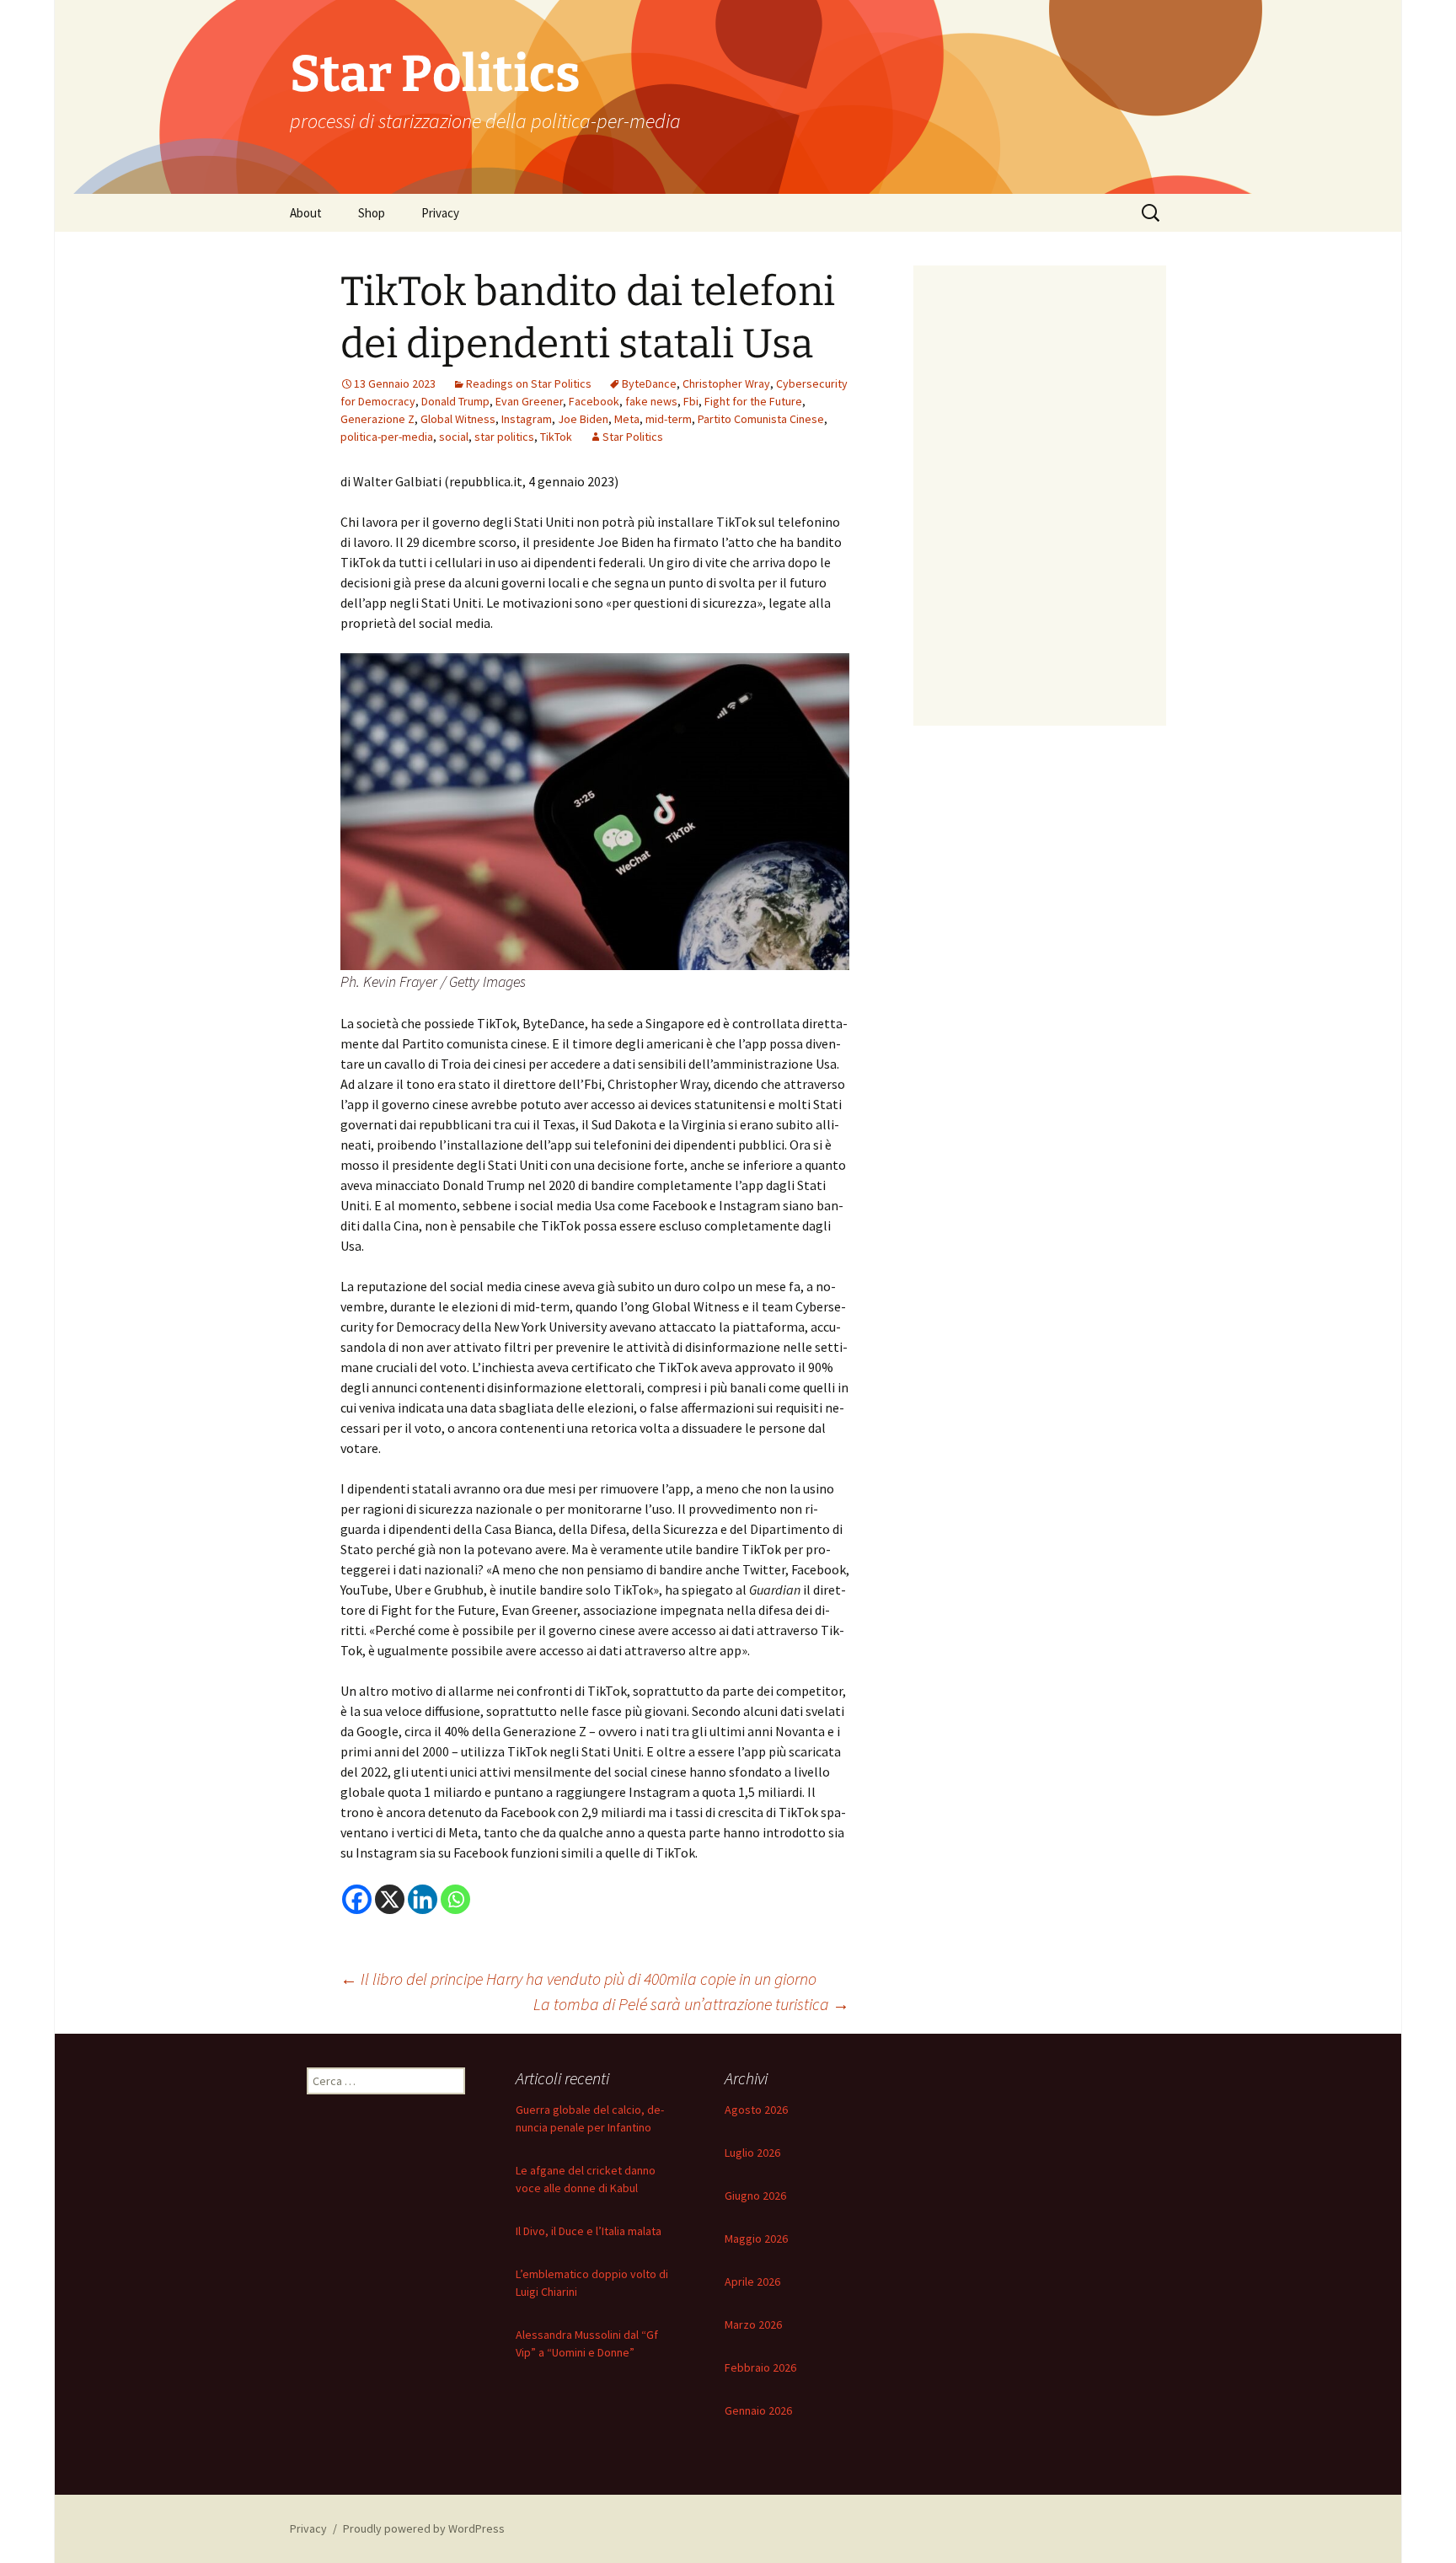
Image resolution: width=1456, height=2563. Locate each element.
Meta (627, 419)
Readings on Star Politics (529, 383)
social (454, 437)
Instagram (527, 419)
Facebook (594, 401)
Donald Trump (455, 401)
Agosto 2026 (756, 2110)
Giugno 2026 (755, 2196)
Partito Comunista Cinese (761, 419)
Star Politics (633, 437)
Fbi (691, 401)
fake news (651, 401)
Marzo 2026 (753, 2324)
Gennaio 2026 (758, 2410)
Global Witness (458, 419)
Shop (372, 213)
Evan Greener (529, 401)
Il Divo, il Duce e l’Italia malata (589, 2231)
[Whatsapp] (455, 1899)
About (306, 213)
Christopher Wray (726, 383)
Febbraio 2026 (760, 2367)
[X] (390, 1899)
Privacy (440, 213)
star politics (504, 437)
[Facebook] (357, 1899)
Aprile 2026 (752, 2281)
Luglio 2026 (752, 2153)
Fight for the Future (753, 401)
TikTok (556, 437)
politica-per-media (387, 437)
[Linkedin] (423, 1899)
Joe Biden (583, 419)
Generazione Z (377, 419)
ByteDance (649, 383)
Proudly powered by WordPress (424, 2528)
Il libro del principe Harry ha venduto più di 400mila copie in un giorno (578, 1979)
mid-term (669, 419)
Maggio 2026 (756, 2239)
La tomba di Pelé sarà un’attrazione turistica (691, 2004)
